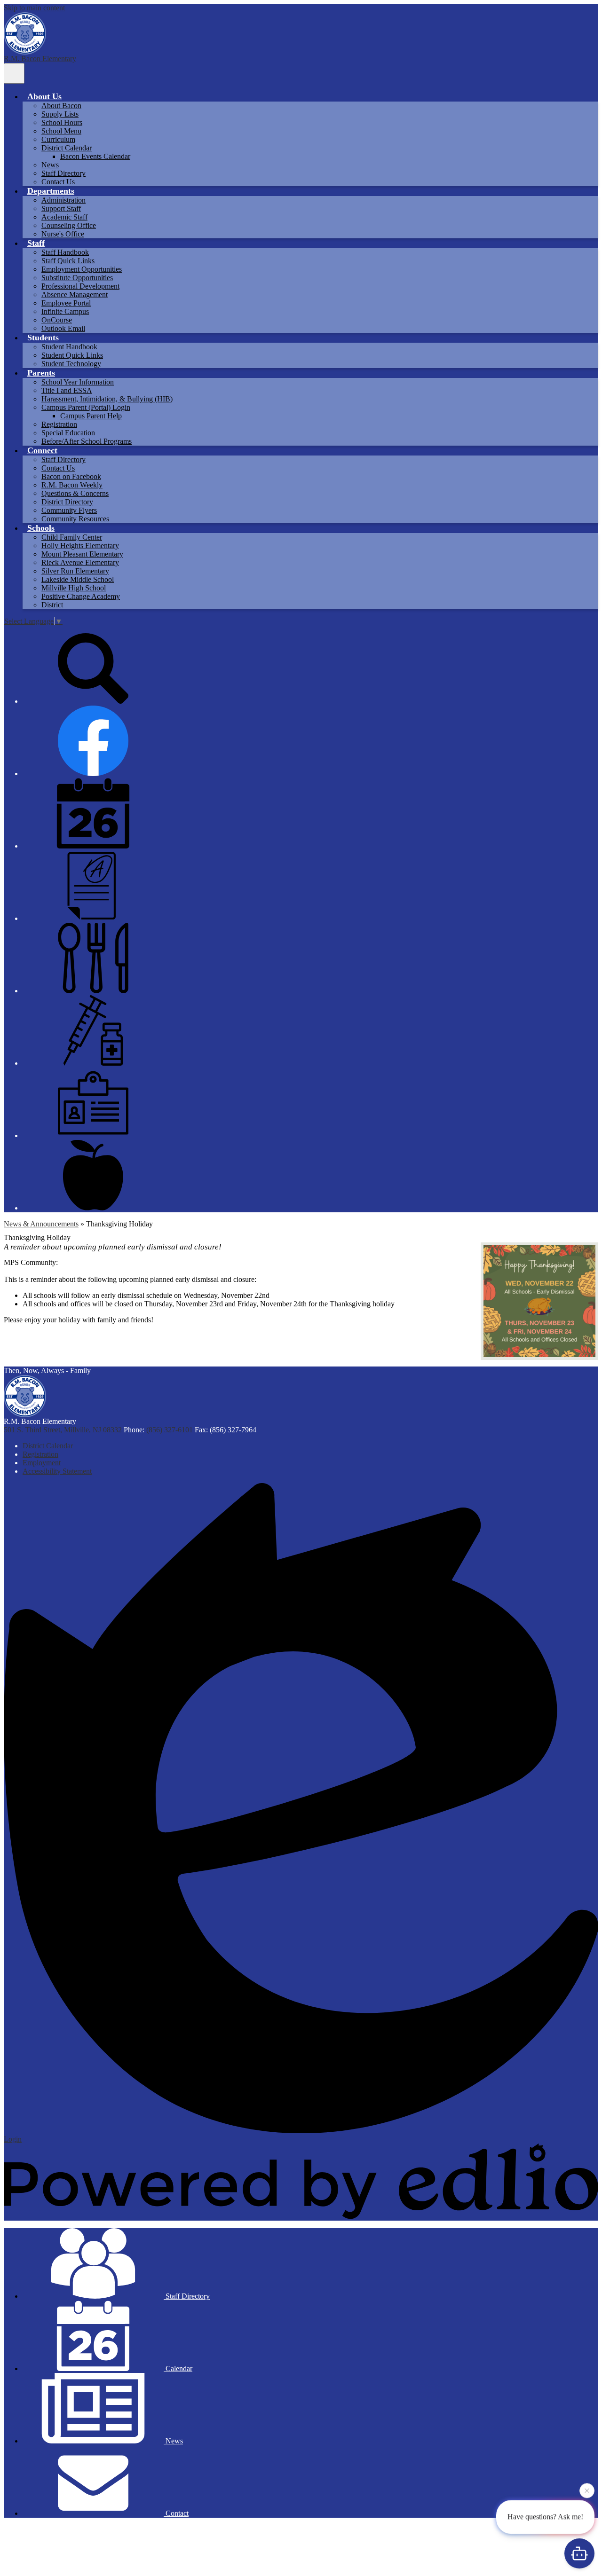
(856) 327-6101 (170, 1430)
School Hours (62, 122)
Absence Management (75, 295)
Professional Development (80, 286)
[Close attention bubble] (587, 2490)
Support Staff (61, 208)
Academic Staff (64, 217)
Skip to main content (34, 8)
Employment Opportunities (82, 269)
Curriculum (58, 139)
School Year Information (78, 382)
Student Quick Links (72, 355)
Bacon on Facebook (71, 476)
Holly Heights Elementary (80, 546)
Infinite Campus (65, 311)
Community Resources (75, 519)
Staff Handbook (65, 252)
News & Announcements (41, 1224)
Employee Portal (66, 303)
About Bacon (61, 106)
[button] (44, 96)
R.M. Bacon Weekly (72, 485)
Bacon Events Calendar (95, 156)
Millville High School (74, 588)
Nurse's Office (63, 234)
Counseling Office (69, 225)
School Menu (61, 131)
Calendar (178, 2368)
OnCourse (57, 320)
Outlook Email (63, 328)
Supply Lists (60, 114)
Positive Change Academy (81, 596)
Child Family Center (72, 537)
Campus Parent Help (91, 416)
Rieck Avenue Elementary (80, 562)
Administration (63, 200)
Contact (176, 2513)
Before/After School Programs (87, 441)
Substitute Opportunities (77, 278)
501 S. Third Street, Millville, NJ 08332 (63, 1430)
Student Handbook (69, 347)
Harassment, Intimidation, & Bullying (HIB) (107, 399)
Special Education (68, 433)
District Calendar (67, 148)
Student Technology (71, 364)
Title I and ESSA (67, 390)
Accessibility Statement (57, 1471)
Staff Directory (63, 173)
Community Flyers (69, 510)
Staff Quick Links (68, 261)
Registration (59, 424)
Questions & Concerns (75, 493)
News (50, 165)
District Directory (67, 502)
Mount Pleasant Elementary (82, 554)
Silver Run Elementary (75, 571)
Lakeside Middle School (78, 579)
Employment (42, 1463)
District (52, 605)
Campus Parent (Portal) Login (86, 407)
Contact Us (58, 182)
